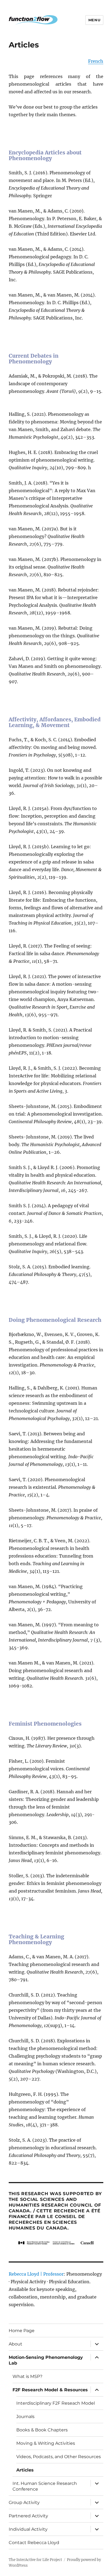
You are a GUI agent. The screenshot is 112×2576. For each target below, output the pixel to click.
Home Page (22, 2331)
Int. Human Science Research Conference (45, 2486)
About (15, 2344)
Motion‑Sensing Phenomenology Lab (46, 2360)
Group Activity (24, 2502)
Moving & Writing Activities (46, 2443)
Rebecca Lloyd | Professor (36, 2274)
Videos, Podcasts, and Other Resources (59, 2457)
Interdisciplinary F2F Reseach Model (56, 2403)
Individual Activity (28, 2529)
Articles (25, 2470)
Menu (94, 20)
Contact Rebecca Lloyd (34, 2543)
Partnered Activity (28, 2516)
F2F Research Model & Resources (50, 2390)
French (96, 61)
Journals (25, 2417)
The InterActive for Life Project (35, 2560)
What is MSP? (27, 2376)
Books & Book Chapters (42, 2430)
